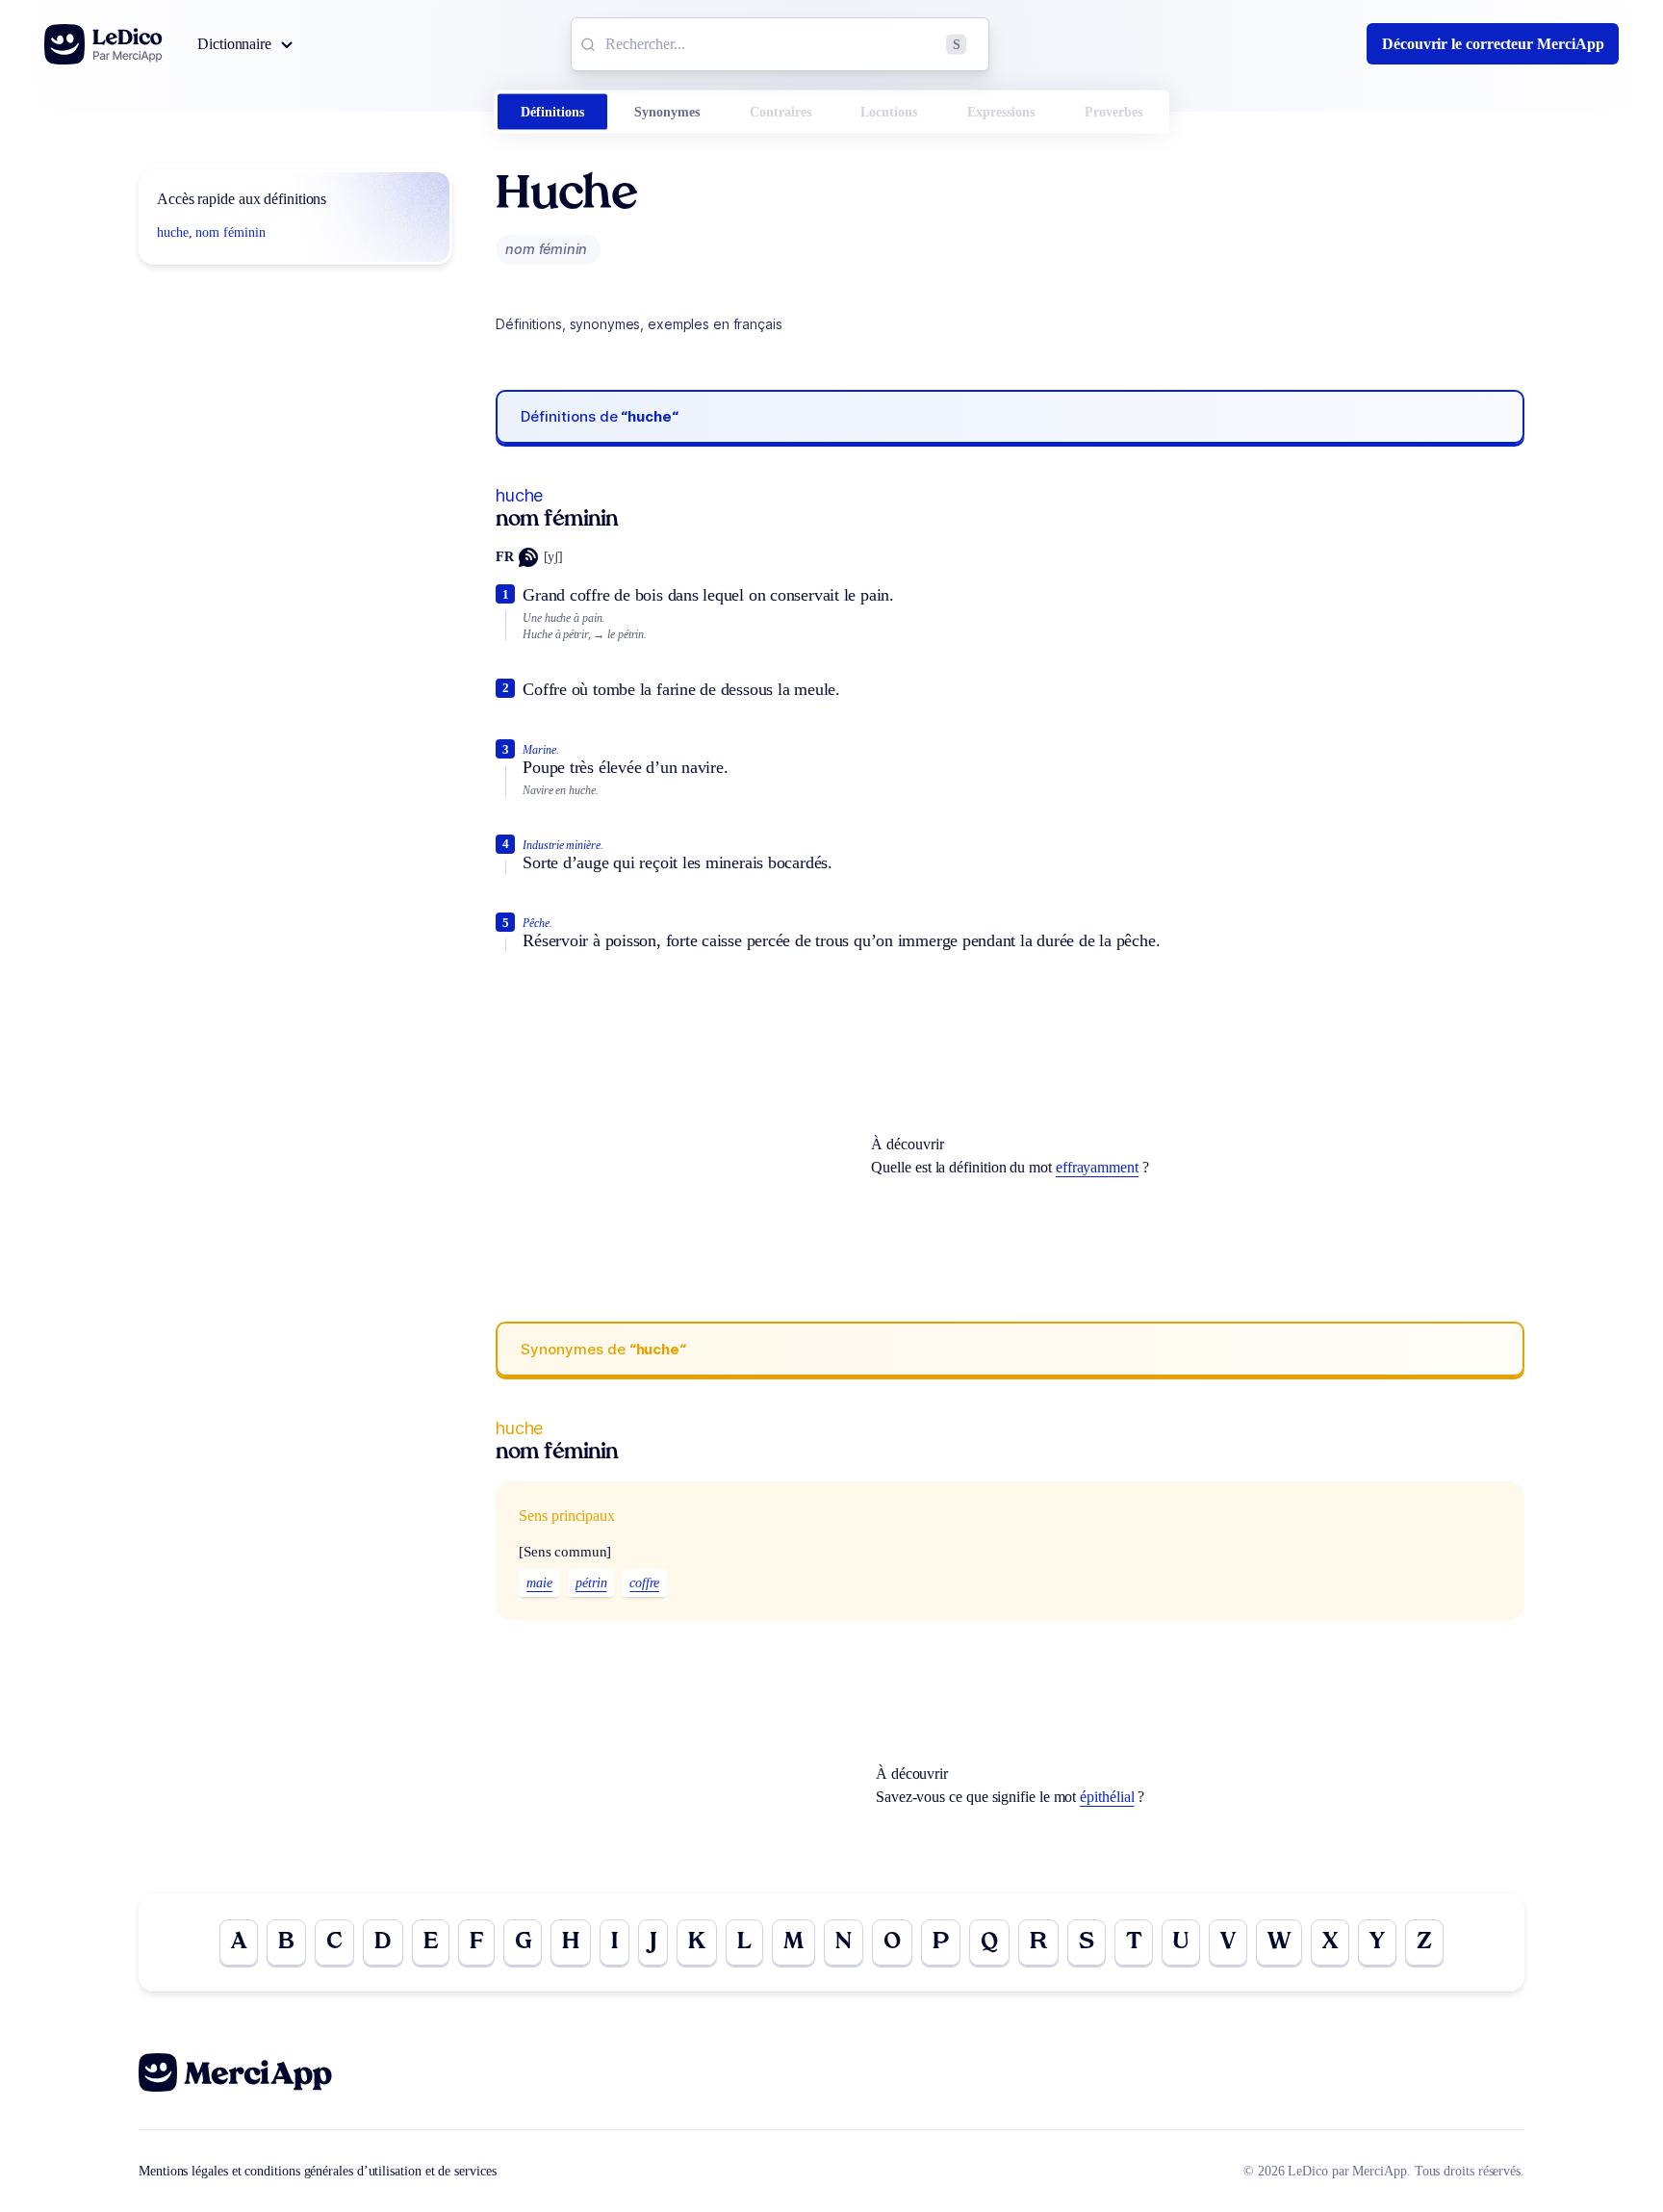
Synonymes (667, 112)
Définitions (552, 112)
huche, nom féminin (211, 232)
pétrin (591, 1583)
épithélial (1107, 1797)
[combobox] (780, 44)
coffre (644, 1583)
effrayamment (1097, 1167)
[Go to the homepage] (103, 44)
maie (539, 1583)
